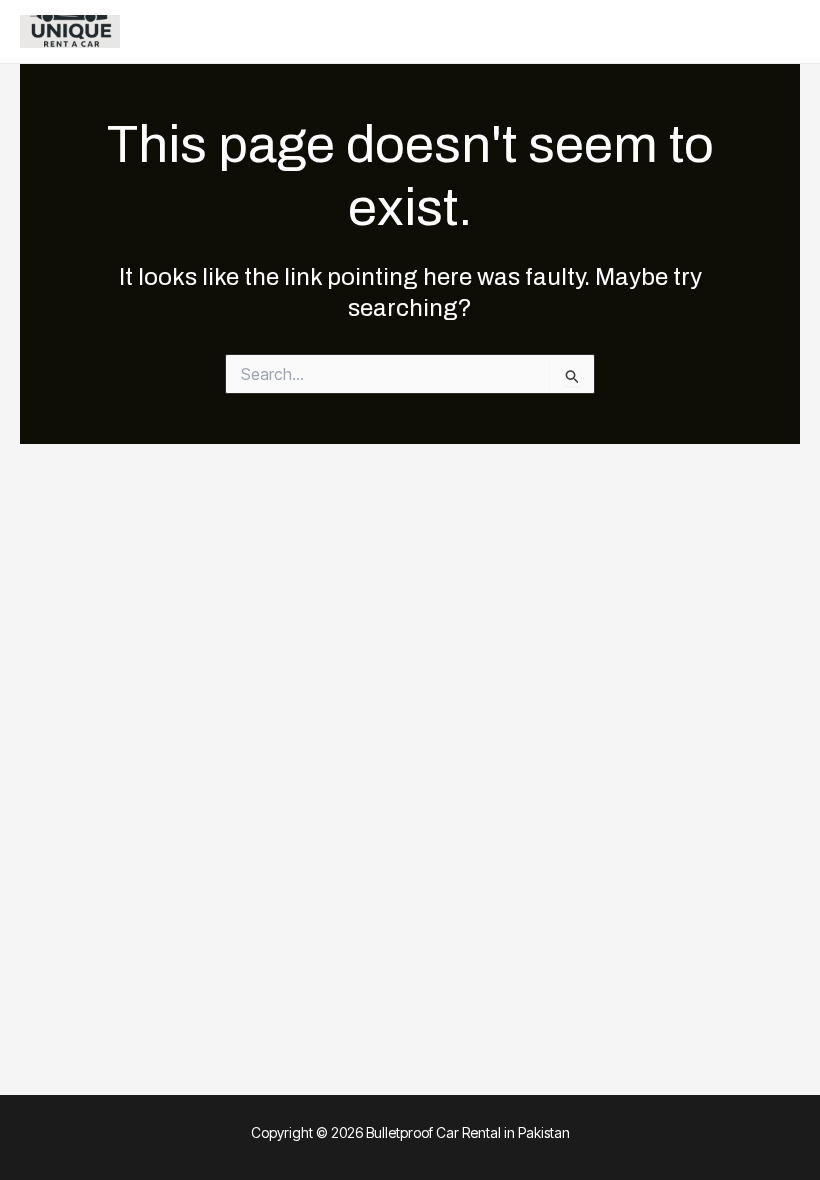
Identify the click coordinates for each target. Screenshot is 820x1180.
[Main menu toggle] (778, 31)
